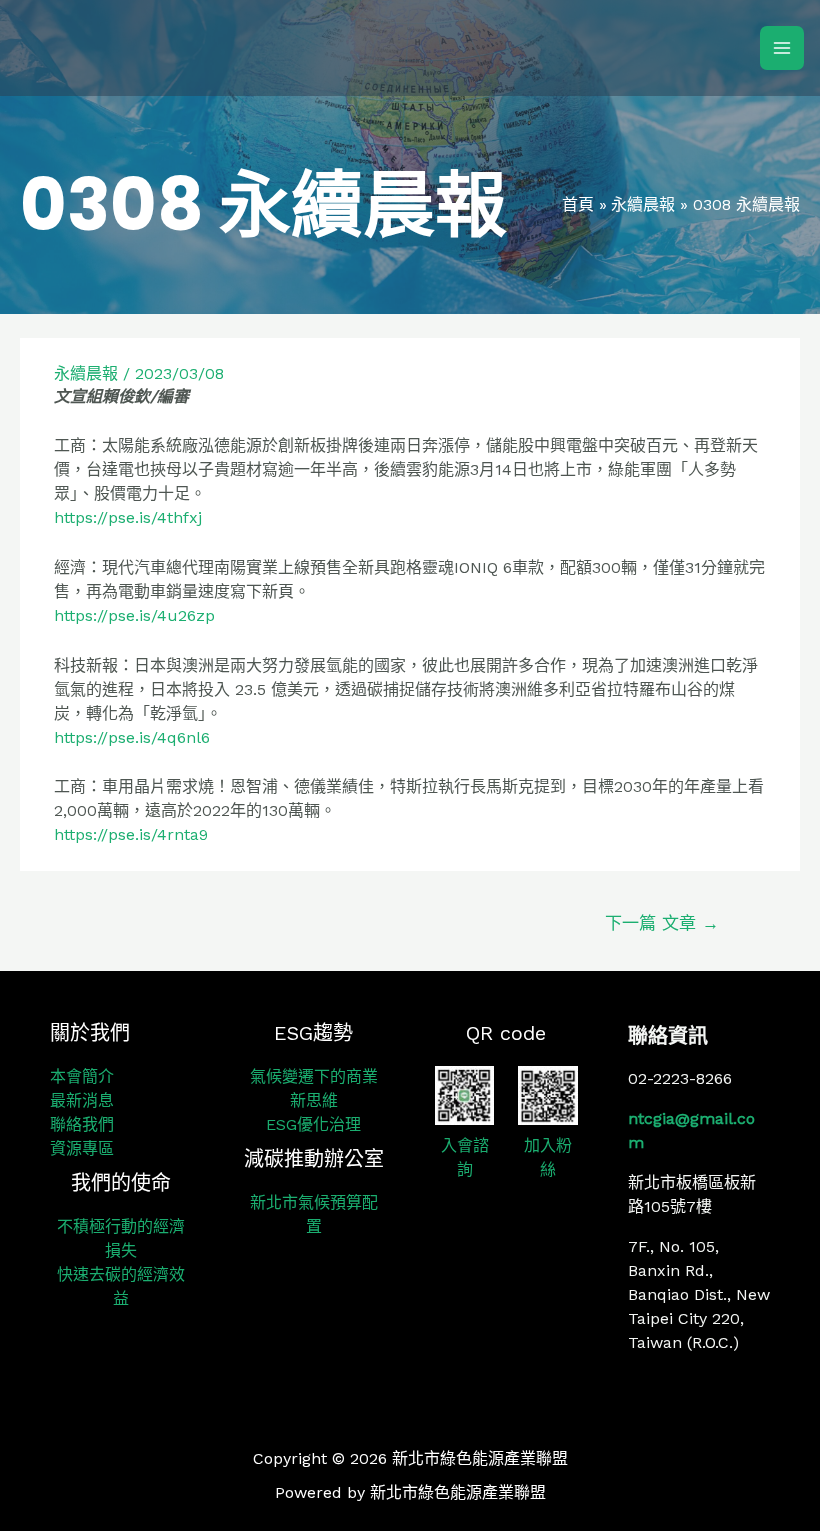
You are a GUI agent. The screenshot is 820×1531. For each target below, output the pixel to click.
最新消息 (82, 1100)
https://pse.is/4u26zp (134, 615)
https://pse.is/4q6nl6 (132, 737)
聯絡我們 (82, 1124)
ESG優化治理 (313, 1124)
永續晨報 (86, 373)
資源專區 (82, 1148)
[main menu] (782, 48)
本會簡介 (82, 1076)
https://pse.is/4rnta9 (131, 834)
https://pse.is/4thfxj (128, 517)
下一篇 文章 (662, 923)
